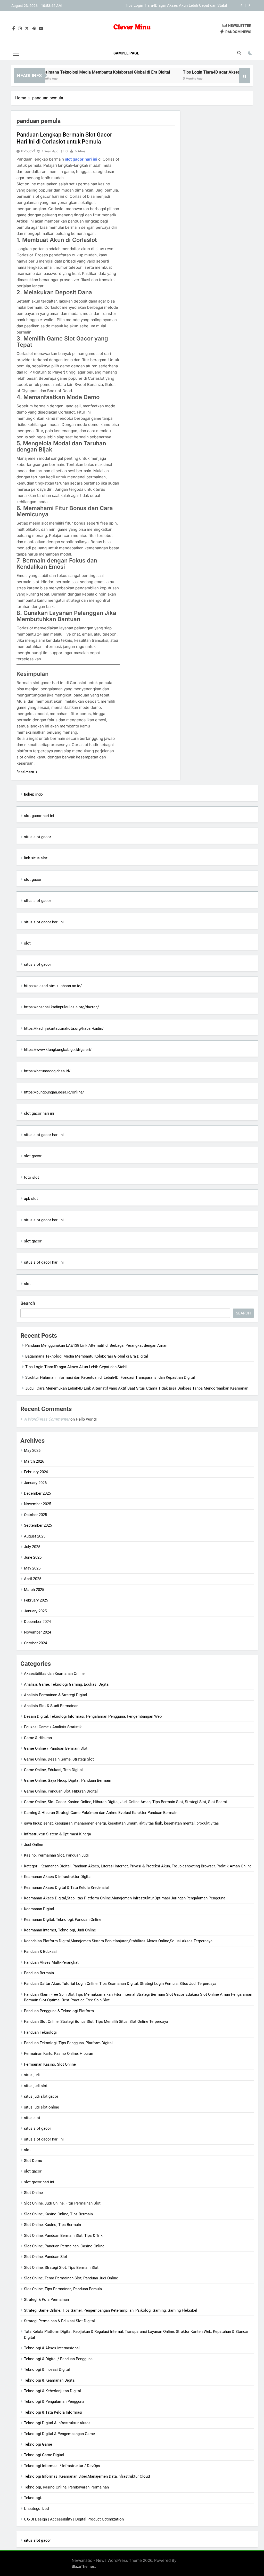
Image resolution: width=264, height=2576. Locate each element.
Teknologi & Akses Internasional (52, 2348)
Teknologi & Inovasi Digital (47, 2369)
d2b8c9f (28, 151)
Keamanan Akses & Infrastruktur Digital (58, 1877)
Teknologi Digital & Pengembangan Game (59, 2434)
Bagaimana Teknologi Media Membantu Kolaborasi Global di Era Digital (72, 72)
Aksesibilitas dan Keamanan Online (54, 1674)
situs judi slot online (42, 2107)
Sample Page (126, 53)
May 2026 (32, 1451)
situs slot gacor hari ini (44, 922)
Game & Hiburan (38, 1738)
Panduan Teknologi (40, 2032)
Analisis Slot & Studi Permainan (51, 1706)
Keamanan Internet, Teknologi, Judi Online (60, 1930)
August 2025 (35, 1536)
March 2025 (34, 1590)
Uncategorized (36, 2509)
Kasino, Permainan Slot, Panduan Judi (56, 1855)
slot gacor (33, 879)
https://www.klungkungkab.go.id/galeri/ (58, 1050)
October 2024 (35, 1643)
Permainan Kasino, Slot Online (50, 2064)
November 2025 (38, 1504)
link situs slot (36, 858)
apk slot (31, 1199)
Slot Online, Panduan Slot (46, 2257)
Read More (25, 772)
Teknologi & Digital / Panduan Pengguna (58, 2359)
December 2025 (37, 1493)
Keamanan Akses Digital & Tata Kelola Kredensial (66, 1888)
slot (27, 943)
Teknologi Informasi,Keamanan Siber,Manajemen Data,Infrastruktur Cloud (87, 2476)
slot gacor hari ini (81, 159)
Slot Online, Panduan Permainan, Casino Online (64, 2246)
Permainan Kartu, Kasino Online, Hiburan (59, 2054)
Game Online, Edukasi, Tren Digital (53, 1770)
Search (28, 1303)
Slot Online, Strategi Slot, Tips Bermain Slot (61, 2268)
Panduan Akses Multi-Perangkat (51, 1962)
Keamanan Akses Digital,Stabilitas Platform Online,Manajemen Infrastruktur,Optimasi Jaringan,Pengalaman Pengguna (125, 1898)
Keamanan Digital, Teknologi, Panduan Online (63, 1920)
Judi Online (34, 1845)
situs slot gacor (38, 837)
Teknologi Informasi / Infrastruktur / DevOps (62, 2466)
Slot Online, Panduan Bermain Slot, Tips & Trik (63, 2236)
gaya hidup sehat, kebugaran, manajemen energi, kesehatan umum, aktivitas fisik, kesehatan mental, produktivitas (121, 1823)
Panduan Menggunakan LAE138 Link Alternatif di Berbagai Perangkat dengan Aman (96, 1345)
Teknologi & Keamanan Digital (50, 2380)
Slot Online (33, 2193)
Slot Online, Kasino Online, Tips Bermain (58, 2214)
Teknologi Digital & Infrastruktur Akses (57, 2423)
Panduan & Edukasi (40, 1952)
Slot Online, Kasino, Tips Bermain (52, 2225)
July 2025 (32, 1547)
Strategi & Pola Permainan (46, 2300)
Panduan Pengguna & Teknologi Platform (59, 2011)
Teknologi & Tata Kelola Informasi (53, 2412)
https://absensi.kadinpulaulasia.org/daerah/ (61, 1007)
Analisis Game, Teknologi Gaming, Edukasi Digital (67, 1684)
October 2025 (35, 1515)
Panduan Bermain (39, 1973)
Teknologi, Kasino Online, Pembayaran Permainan (66, 2487)
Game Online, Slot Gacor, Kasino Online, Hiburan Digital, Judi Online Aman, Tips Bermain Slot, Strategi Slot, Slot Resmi (125, 1802)
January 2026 (35, 1483)
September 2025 (38, 1525)
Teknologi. (33, 2498)
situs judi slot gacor (41, 2096)
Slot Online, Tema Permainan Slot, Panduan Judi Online (71, 2278)
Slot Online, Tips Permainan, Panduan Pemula (63, 2289)
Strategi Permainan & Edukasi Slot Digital (59, 2321)
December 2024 (37, 1622)
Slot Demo (33, 2161)
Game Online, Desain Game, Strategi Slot (59, 1759)
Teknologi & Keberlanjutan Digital (52, 2391)
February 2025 (36, 1600)
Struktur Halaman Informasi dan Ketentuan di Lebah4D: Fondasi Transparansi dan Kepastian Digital (157, 6)
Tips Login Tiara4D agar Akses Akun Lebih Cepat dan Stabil (207, 72)
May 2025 (32, 1568)
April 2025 (33, 1579)
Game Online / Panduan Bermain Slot (56, 1748)
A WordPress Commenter (47, 1419)
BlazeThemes (83, 2566)
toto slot (31, 1177)
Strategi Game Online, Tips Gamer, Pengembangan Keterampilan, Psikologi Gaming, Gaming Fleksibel (111, 2310)
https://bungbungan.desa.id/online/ (54, 1092)
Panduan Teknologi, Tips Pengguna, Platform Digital (68, 2043)
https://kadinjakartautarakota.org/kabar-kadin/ (64, 1028)
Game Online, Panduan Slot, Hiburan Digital (61, 1791)
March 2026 (34, 1461)
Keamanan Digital (39, 1909)
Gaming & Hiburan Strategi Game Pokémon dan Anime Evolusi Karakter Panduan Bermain (101, 1813)
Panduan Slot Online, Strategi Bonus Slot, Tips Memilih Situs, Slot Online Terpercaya (96, 2022)
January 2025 (35, 1611)
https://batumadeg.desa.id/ (47, 1071)
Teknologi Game (38, 2444)
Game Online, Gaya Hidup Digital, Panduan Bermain (68, 1780)
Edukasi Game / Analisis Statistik (53, 1727)
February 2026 (36, 1472)
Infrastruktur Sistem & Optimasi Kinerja (57, 1834)
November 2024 (38, 1632)
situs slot (32, 2118)
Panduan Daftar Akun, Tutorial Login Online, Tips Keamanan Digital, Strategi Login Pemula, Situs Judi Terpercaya (120, 1984)
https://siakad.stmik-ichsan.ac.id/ (53, 986)
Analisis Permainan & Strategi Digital (56, 1695)
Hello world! (86, 1419)
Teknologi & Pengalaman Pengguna (54, 2401)
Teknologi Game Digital (44, 2455)
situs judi (32, 2075)
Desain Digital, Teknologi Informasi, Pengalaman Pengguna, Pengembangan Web (93, 1716)
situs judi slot (36, 2086)
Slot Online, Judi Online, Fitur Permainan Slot (62, 2203)
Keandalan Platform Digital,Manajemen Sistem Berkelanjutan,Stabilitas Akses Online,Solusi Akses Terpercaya (118, 1941)
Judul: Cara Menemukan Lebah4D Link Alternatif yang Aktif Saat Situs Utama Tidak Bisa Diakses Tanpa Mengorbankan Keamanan (137, 1388)
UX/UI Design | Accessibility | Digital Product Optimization (74, 2519)
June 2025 (33, 1557)
